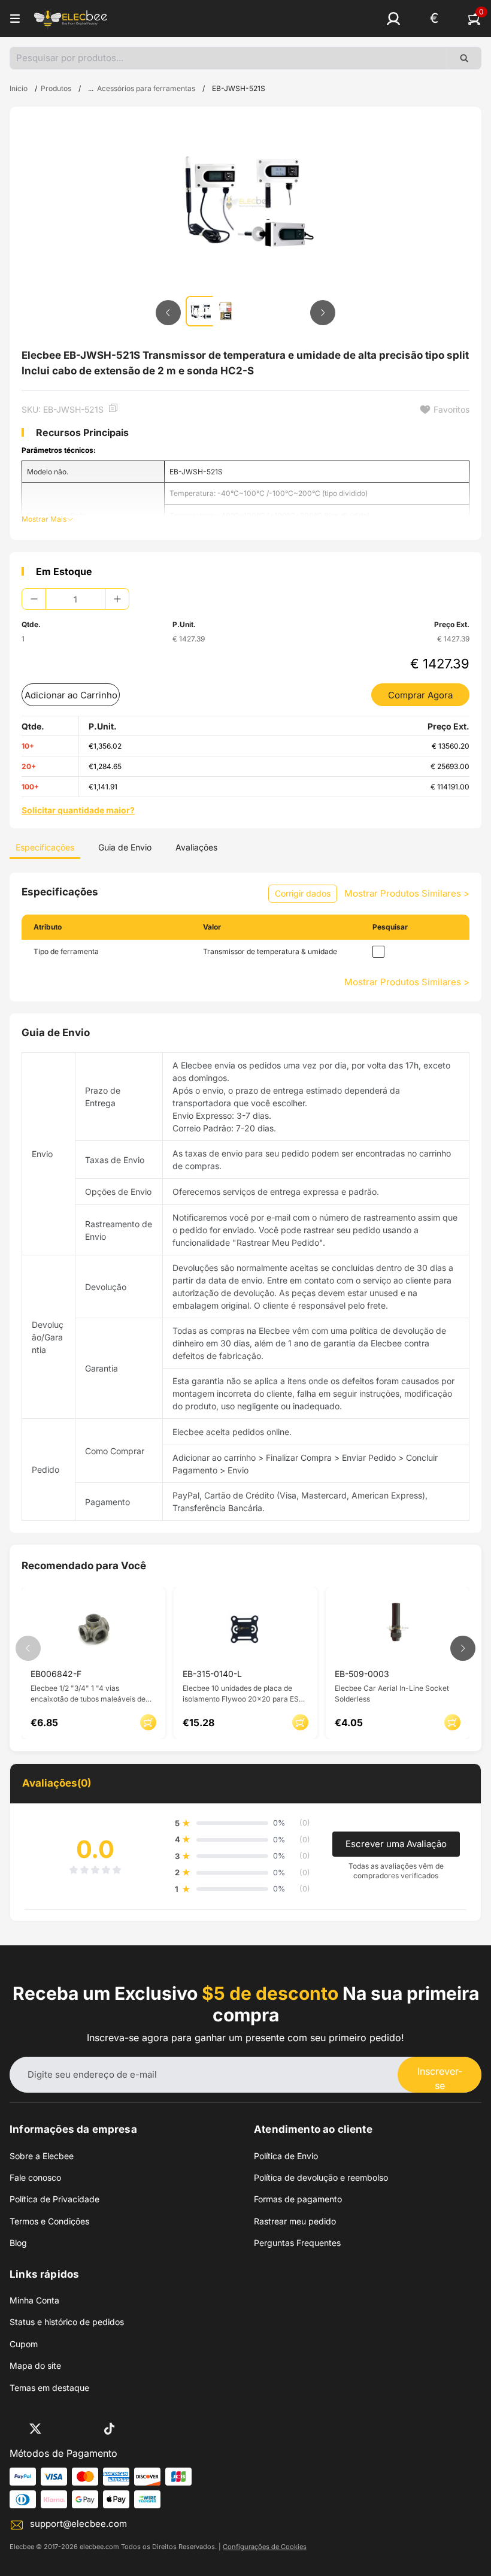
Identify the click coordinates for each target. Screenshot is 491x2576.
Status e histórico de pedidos (67, 2322)
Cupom (24, 2344)
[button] (393, 19)
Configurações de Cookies (265, 2547)
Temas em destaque (49, 2388)
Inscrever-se (440, 2078)
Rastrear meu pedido (295, 2221)
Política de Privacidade (54, 2199)
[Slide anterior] (168, 313)
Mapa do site (35, 2365)
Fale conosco (35, 2177)
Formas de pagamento (298, 2199)
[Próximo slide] (323, 313)
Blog (18, 2243)
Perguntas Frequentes (297, 2243)
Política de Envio (286, 2156)
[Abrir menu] (15, 19)
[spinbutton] (75, 599)
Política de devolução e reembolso (321, 2177)
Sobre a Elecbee (42, 2156)
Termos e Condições (49, 2221)
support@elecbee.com (78, 2524)
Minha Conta (34, 2300)
